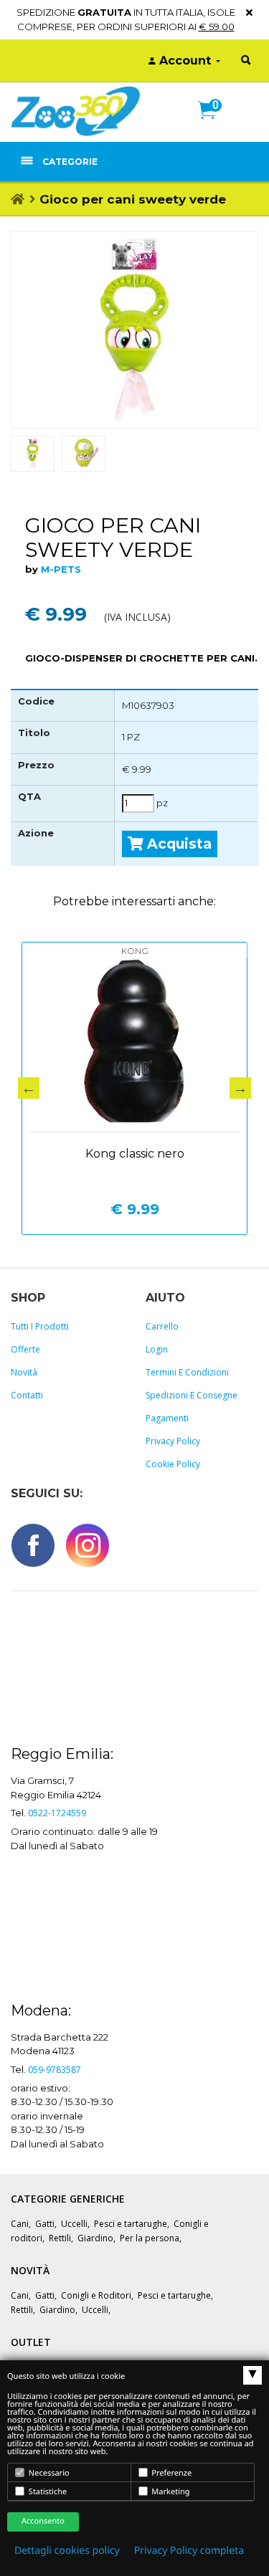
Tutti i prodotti (40, 1326)
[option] (134, 330)
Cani (20, 2224)
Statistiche (47, 2492)
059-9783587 (55, 2070)
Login (157, 1349)
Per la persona (150, 2238)
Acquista (178, 844)
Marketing (170, 2492)
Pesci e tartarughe (131, 2224)
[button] (213, 125)
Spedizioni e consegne (192, 1395)
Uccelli (74, 2224)
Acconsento (43, 2521)
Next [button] (240, 1088)
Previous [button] (29, 1088)
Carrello (162, 1326)
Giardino (95, 2238)
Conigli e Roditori (96, 2295)
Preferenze (171, 2473)
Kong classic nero (135, 1154)
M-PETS (61, 569)
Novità (24, 1372)
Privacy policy (173, 1441)
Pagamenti (167, 1418)
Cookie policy (173, 1464)
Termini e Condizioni (187, 1372)
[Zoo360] (75, 111)
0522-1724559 (57, 1813)
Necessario (48, 2473)
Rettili (60, 2238)
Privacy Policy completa (189, 2551)
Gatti (45, 2224)
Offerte (25, 1349)
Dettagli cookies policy (67, 2551)
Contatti (27, 1395)
